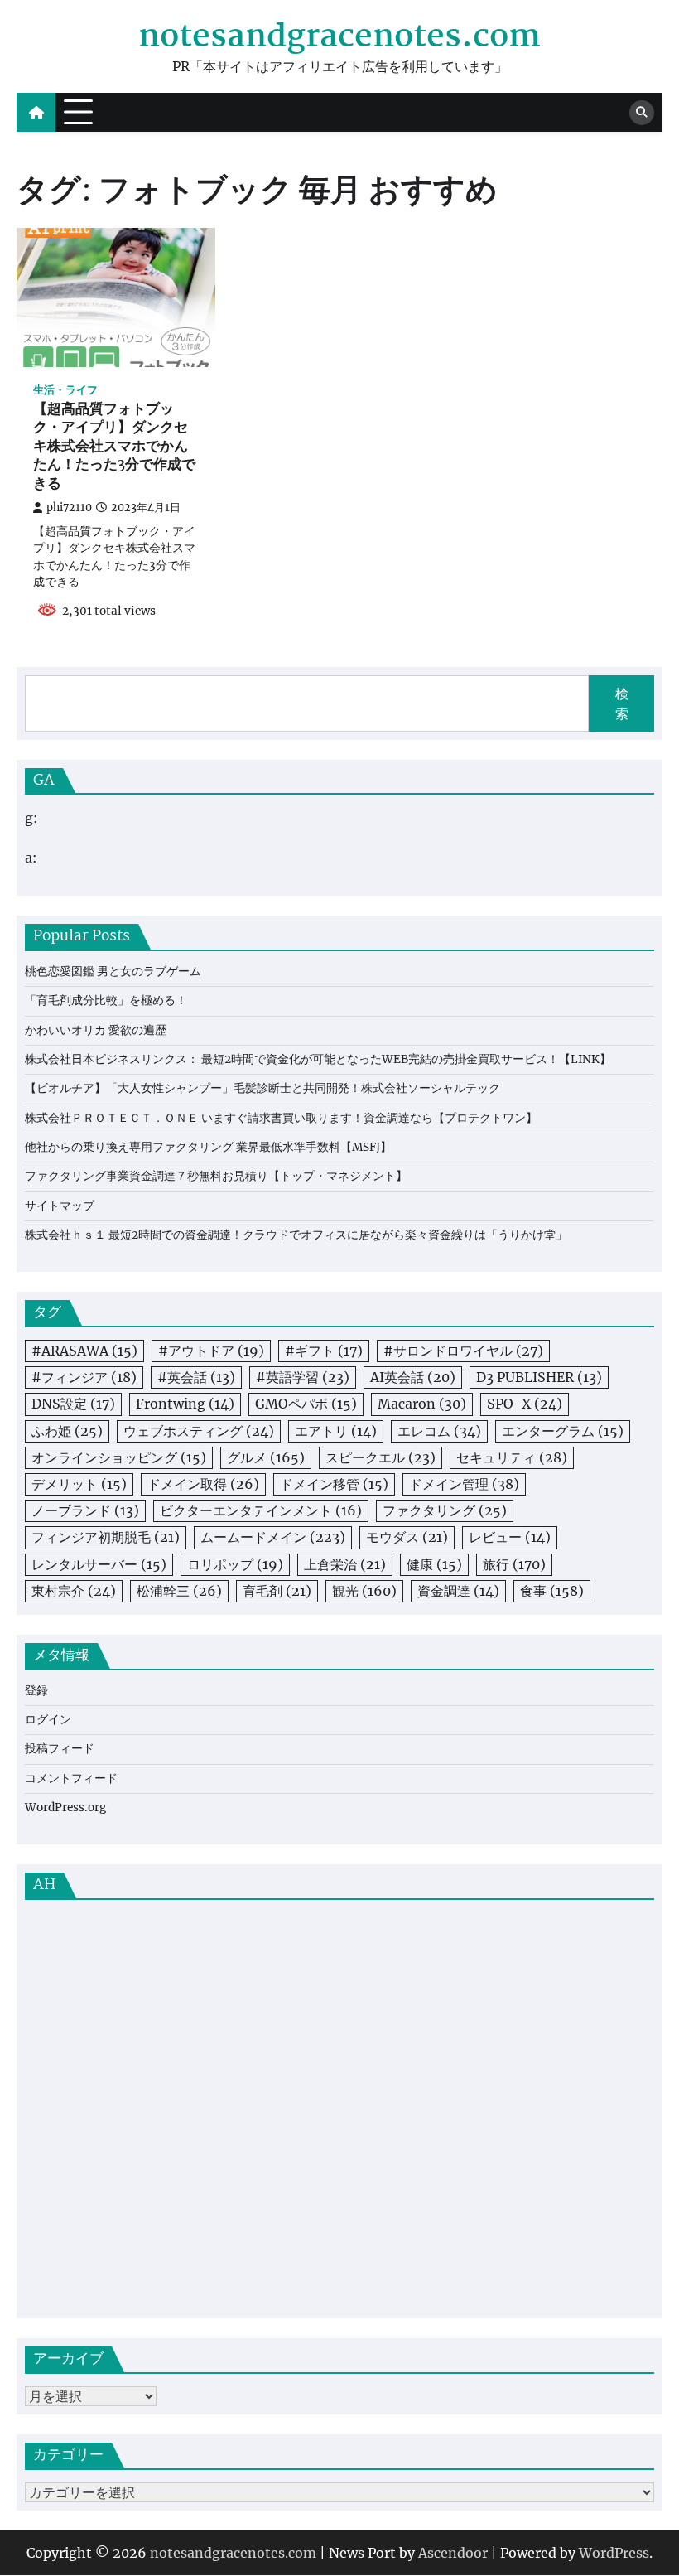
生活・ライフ (65, 390)
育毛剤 (277, 1591)
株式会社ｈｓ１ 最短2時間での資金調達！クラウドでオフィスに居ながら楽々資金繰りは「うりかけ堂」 (296, 1235)
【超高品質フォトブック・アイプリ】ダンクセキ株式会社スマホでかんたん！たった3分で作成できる (114, 447)
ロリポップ (235, 1564)
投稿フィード (60, 1749)
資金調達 (458, 1591)
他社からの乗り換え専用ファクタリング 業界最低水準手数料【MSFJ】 (208, 1147)
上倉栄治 (345, 1564)
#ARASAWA (84, 1351)
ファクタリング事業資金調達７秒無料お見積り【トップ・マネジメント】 (216, 1176)
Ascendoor (453, 2553)
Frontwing (185, 1404)
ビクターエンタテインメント (261, 1510)
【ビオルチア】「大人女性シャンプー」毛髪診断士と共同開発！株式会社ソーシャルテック (262, 1088)
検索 (622, 703)
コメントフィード (71, 1779)
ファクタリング (445, 1510)
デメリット (79, 1484)
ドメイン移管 (334, 1484)
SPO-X (525, 1404)
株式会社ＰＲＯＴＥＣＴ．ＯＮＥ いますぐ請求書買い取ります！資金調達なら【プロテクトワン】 (281, 1118)
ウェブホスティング (199, 1431)
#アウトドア (211, 1351)
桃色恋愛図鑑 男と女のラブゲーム (113, 971)
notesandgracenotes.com (339, 38)
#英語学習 (303, 1377)
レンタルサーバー (99, 1564)
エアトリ (336, 1431)
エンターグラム (563, 1431)
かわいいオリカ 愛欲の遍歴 (96, 1030)
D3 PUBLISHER (539, 1377)
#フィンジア (84, 1377)
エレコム (439, 1431)
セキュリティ (512, 1457)
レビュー (510, 1537)
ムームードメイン (273, 1537)
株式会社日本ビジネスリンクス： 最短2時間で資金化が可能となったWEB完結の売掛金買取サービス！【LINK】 (318, 1059)
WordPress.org (65, 1808)
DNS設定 (73, 1404)
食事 (552, 1591)
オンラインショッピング (119, 1457)
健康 (434, 1564)
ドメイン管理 (464, 1484)
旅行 (514, 1564)
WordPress (614, 2553)
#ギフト (324, 1351)
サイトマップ (60, 1206)
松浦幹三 (179, 1591)
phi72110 (69, 507)
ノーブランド (85, 1510)
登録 (36, 1691)
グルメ (266, 1457)
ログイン (48, 1720)
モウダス (407, 1537)
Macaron (422, 1404)
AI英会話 (413, 1377)
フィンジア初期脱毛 (106, 1537)
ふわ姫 (67, 1431)
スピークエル (380, 1457)
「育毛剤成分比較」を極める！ (106, 1000)
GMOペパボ (306, 1404)
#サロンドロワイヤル (463, 1351)
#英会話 (196, 1377)
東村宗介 (74, 1591)
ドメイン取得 (203, 1484)
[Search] (642, 113)
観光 (364, 1591)
